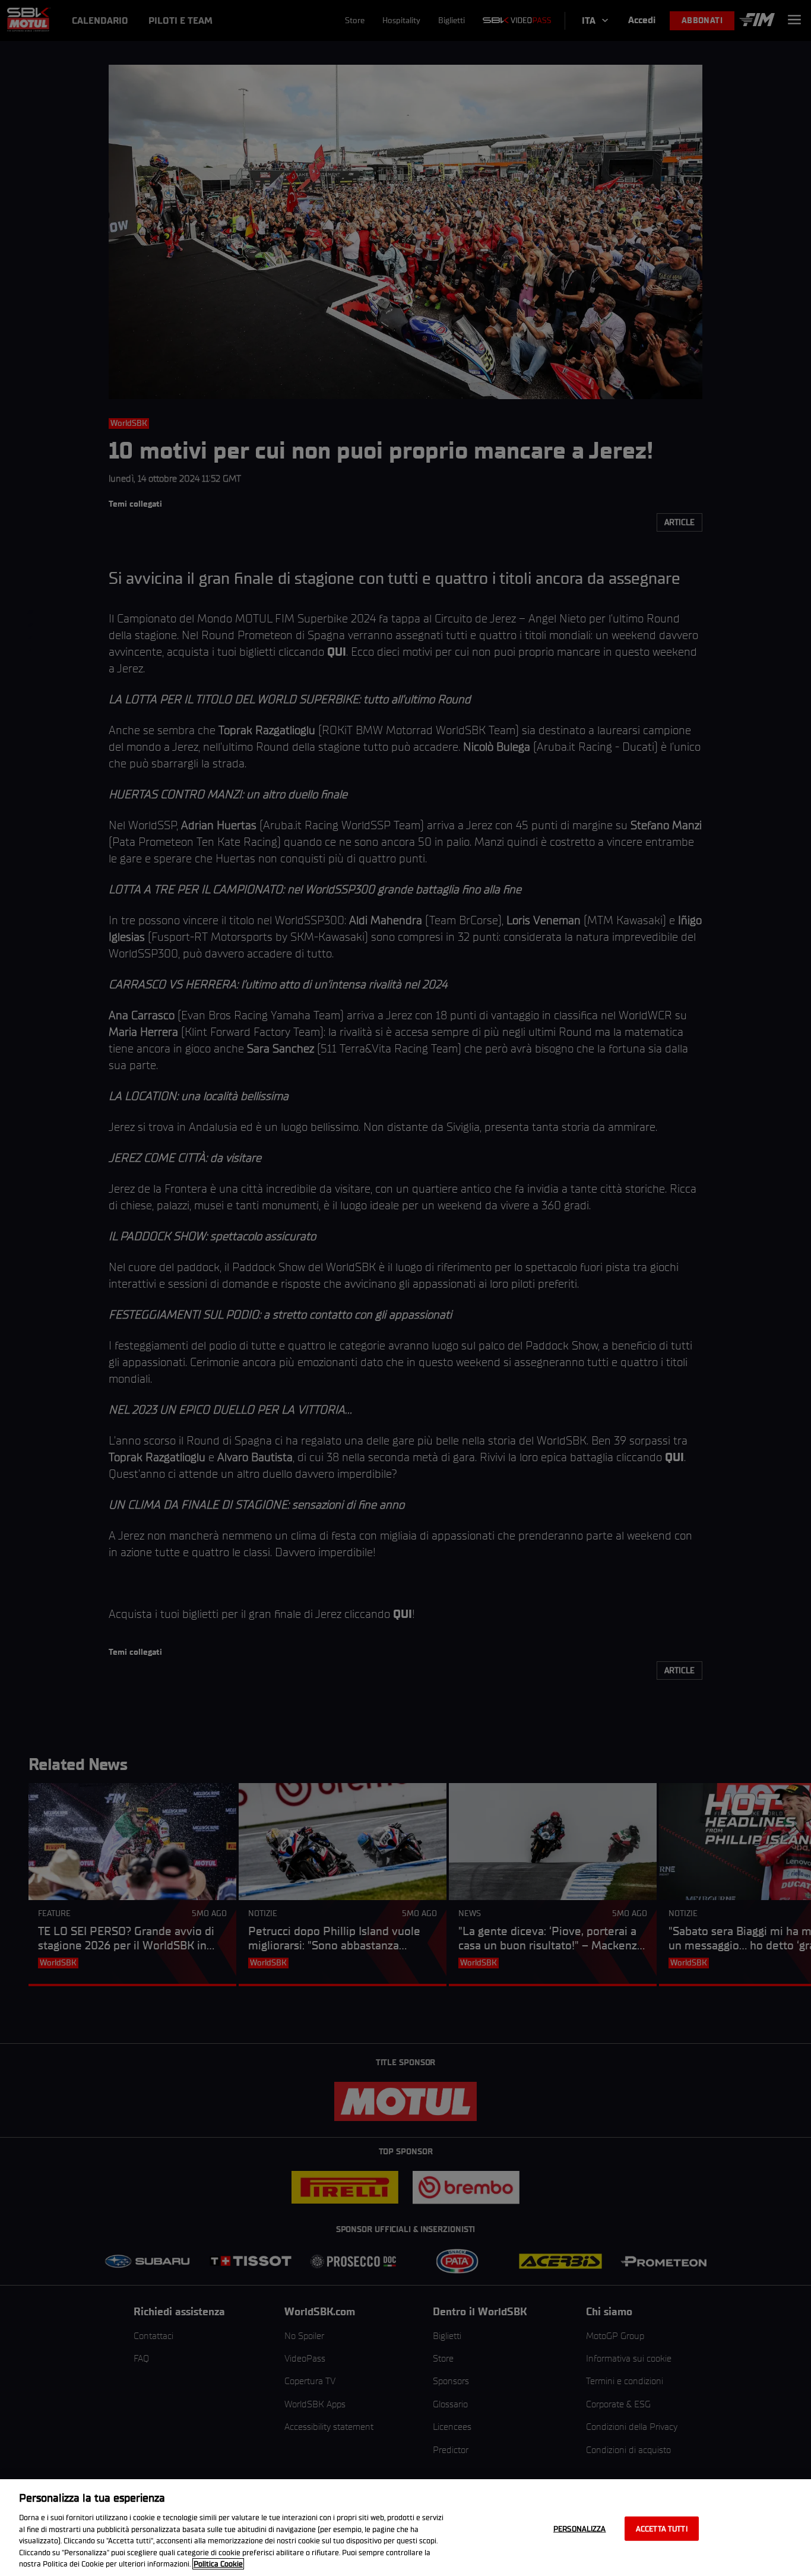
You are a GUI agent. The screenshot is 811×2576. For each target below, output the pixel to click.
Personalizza (580, 2528)
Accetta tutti (662, 2528)
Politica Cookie (218, 2564)
